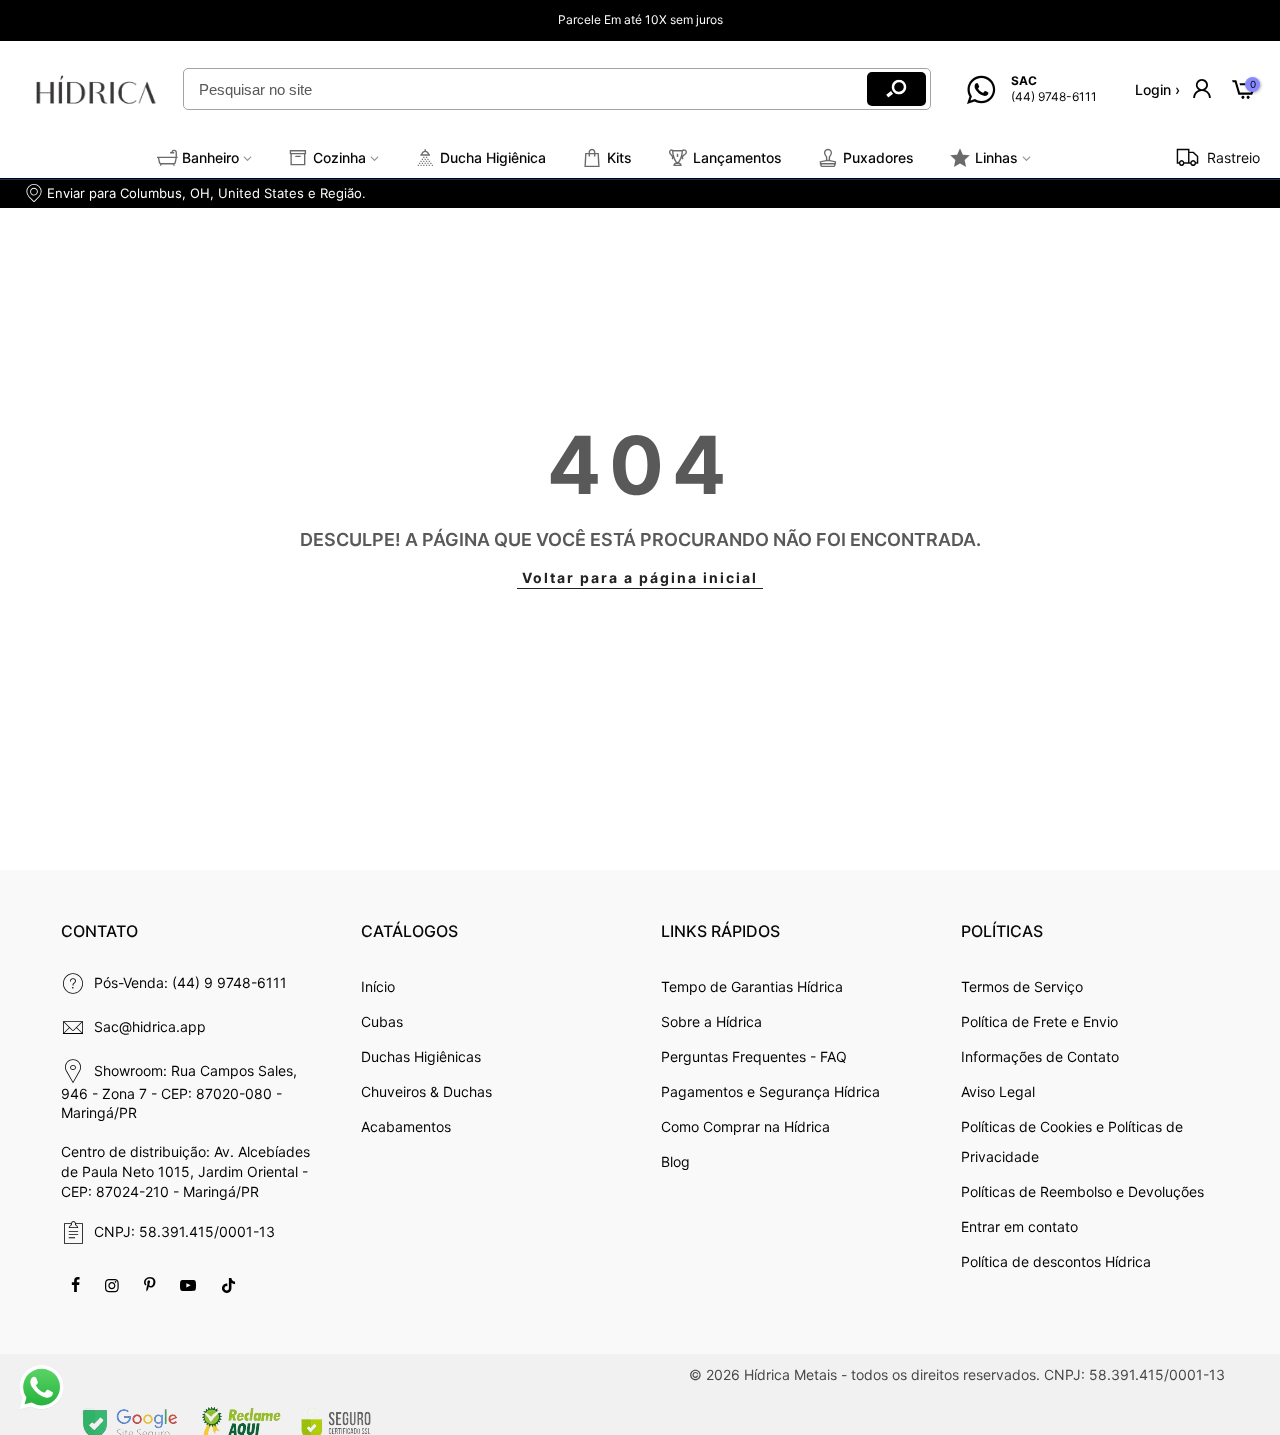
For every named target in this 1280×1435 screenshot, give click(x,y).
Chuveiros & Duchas (426, 1091)
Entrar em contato (1019, 1226)
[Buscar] (896, 89)
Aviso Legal (998, 1091)
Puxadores (878, 157)
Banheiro (210, 157)
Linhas (996, 157)
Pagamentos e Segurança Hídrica (770, 1091)
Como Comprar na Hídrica (745, 1126)
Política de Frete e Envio (1039, 1021)
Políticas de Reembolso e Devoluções (1082, 1191)
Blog (675, 1161)
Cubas (382, 1021)
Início (378, 986)
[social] (78, 1284)
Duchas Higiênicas (421, 1056)
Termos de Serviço (1022, 986)
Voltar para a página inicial (640, 577)
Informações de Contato (1040, 1056)
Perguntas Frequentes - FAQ (754, 1056)
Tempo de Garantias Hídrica (752, 986)
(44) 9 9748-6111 (229, 982)
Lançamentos (737, 157)
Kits (619, 157)
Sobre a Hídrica (711, 1021)
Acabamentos (406, 1126)
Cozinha (339, 157)
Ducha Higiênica (493, 157)
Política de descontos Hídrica (1056, 1261)
